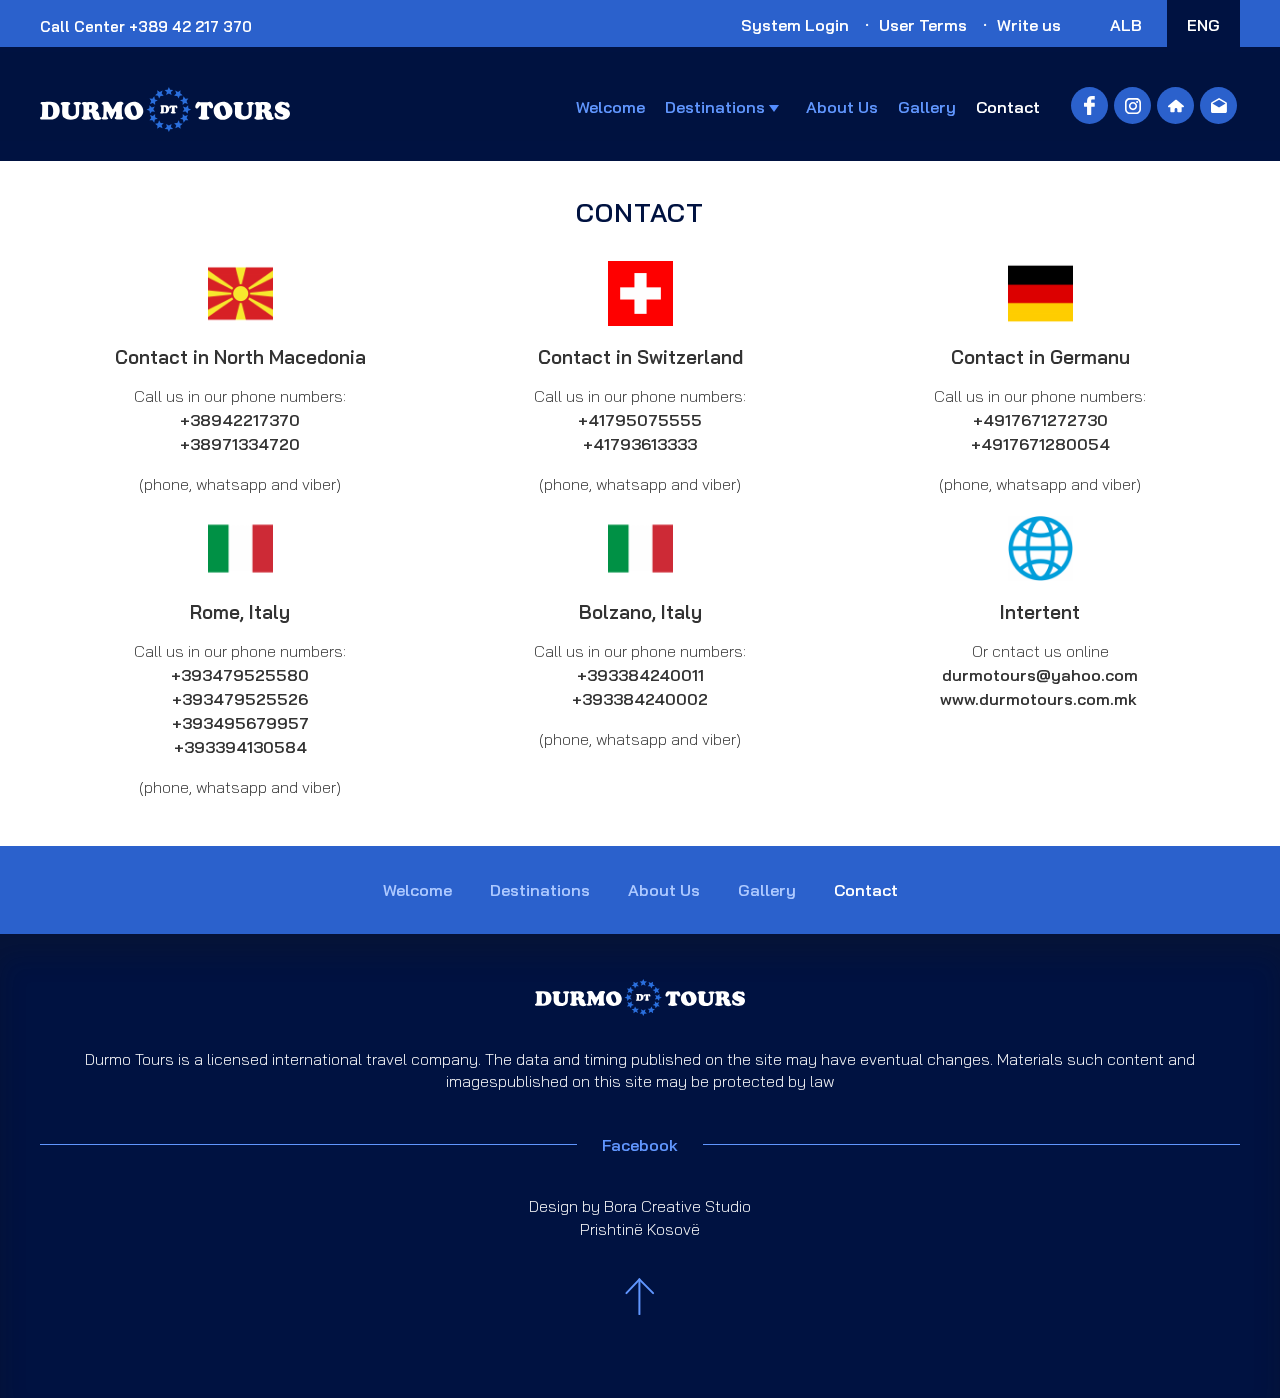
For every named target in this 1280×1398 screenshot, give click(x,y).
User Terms (923, 25)
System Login (795, 25)
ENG (1203, 25)
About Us (842, 107)
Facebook (640, 1145)
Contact (1008, 107)
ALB (1126, 25)
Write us (1029, 25)
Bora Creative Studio (677, 1206)
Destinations (715, 107)
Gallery (927, 107)
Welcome (610, 107)
